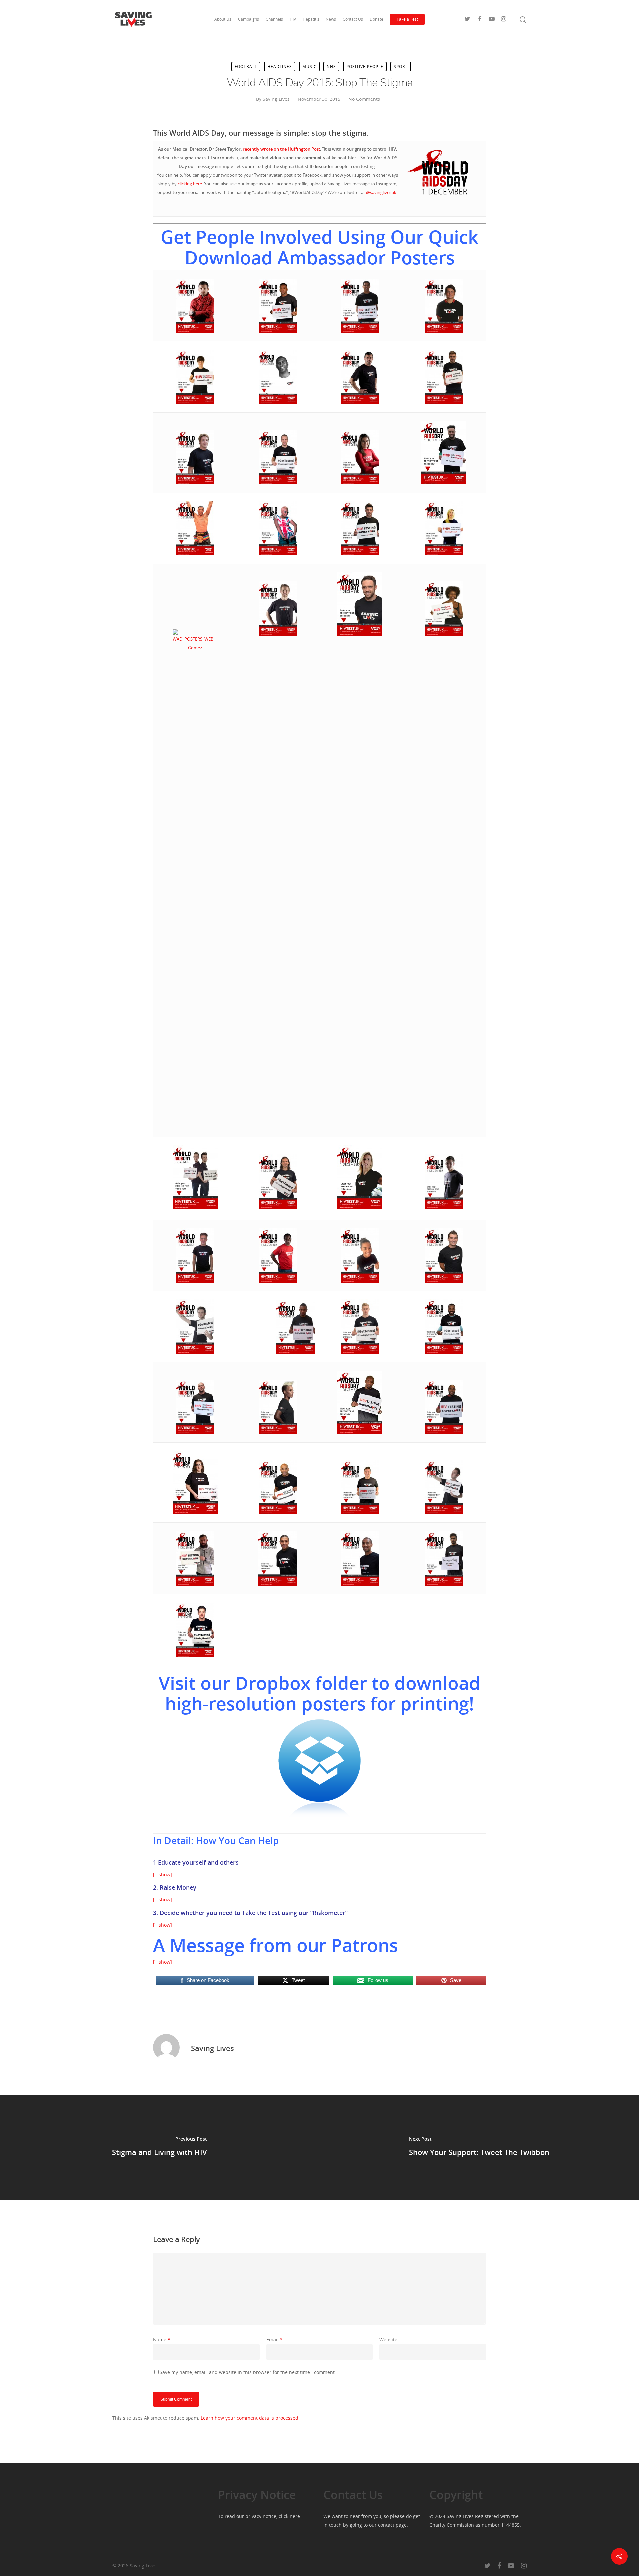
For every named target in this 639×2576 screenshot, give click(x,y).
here (295, 2516)
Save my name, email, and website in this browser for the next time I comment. (248, 2372)
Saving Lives (276, 99)
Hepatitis (311, 19)
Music (309, 66)
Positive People (365, 66)
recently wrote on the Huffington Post (281, 149)
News (331, 19)
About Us (223, 19)
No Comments (364, 99)
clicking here (190, 184)
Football (246, 66)
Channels (274, 19)
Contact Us (353, 19)
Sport (401, 66)
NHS (331, 66)
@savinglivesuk (381, 192)
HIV (293, 19)
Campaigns (248, 19)
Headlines (280, 66)
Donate (377, 19)
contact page (392, 2525)
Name (162, 2340)
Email (274, 2340)
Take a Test (407, 19)
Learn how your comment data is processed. (250, 2418)
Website (388, 2340)
